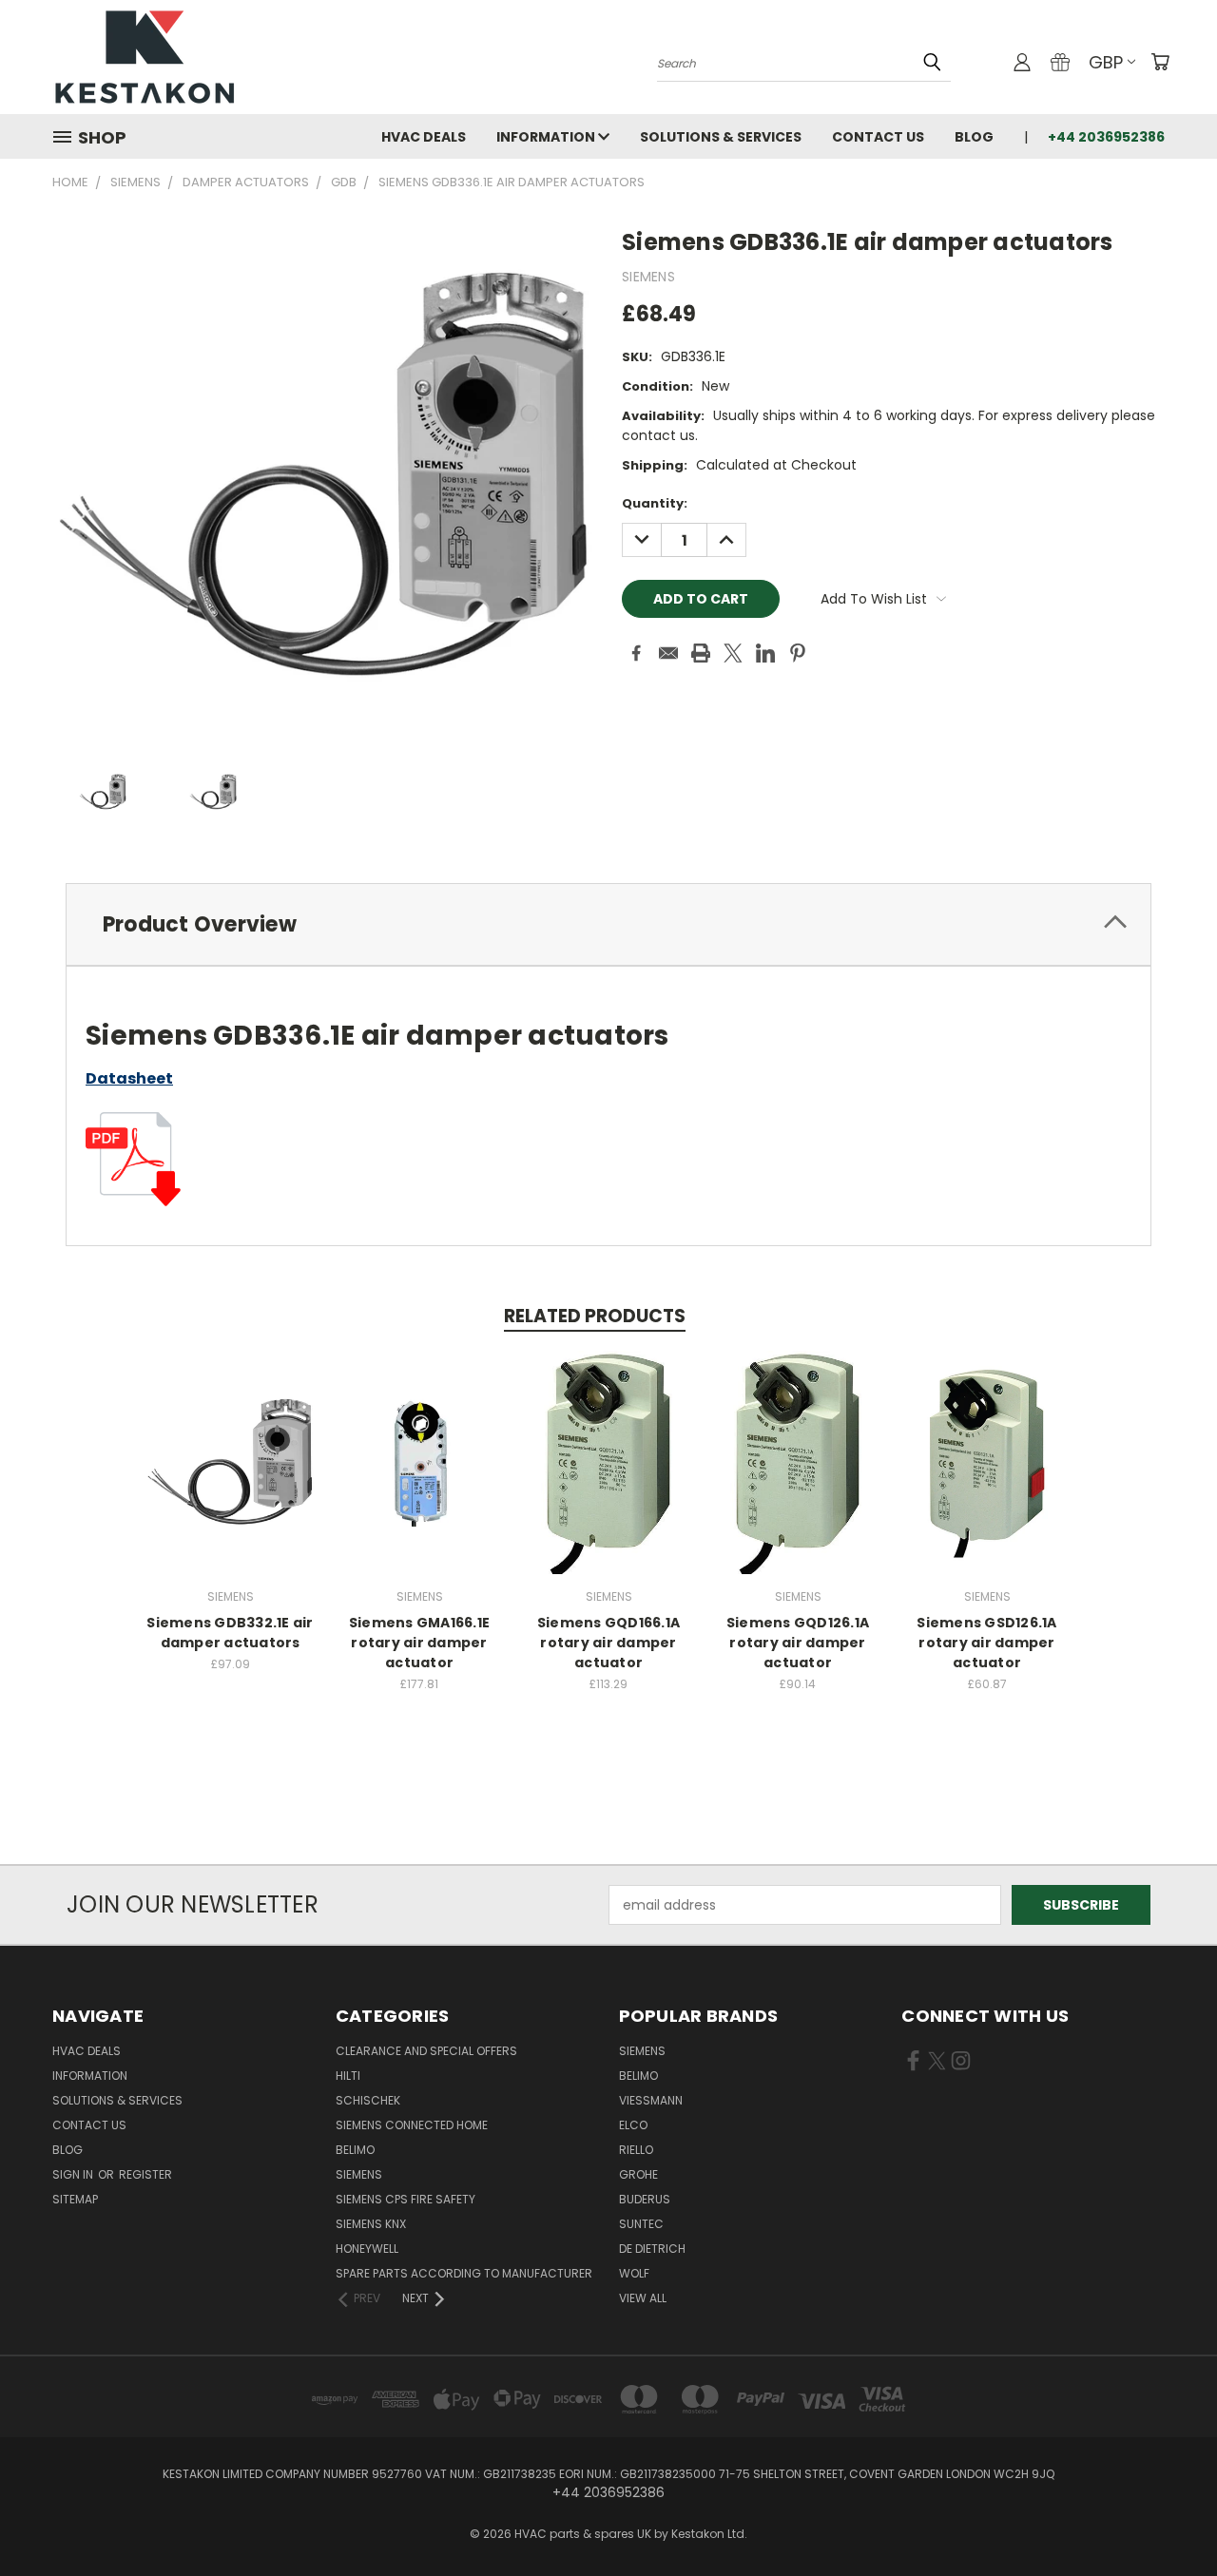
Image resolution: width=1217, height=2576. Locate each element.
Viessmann (651, 2100)
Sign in (74, 2174)
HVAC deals (424, 137)
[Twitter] (733, 653)
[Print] (701, 653)
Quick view (230, 1442)
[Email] (668, 653)
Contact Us (878, 137)
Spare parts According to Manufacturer (464, 2273)
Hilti (348, 2076)
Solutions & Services (721, 137)
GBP (1106, 62)
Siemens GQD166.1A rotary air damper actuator (608, 1643)
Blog (974, 137)
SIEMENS (359, 2174)
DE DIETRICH (652, 2249)
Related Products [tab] (595, 1316)
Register (145, 2174)
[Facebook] (636, 653)
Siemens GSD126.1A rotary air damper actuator (986, 1643)
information (547, 137)
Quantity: (655, 503)
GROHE (638, 2174)
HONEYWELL (367, 2249)
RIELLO (636, 2150)
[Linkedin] (765, 653)
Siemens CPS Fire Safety (406, 2199)
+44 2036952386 (1106, 137)
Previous (1167, 2517)
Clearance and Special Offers (426, 2051)
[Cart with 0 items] (1160, 62)
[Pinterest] (798, 653)
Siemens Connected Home (412, 2125)
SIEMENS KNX (371, 2224)
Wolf (634, 2273)
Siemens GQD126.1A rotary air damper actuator (798, 1643)
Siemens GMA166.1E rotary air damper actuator (419, 1643)
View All (643, 2298)
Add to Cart (231, 1478)
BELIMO (355, 2150)
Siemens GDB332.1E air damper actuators (230, 1633)
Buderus (645, 2199)
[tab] (608, 924)
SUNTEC (641, 2224)
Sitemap (75, 2199)
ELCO (633, 2125)
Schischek (368, 2100)
